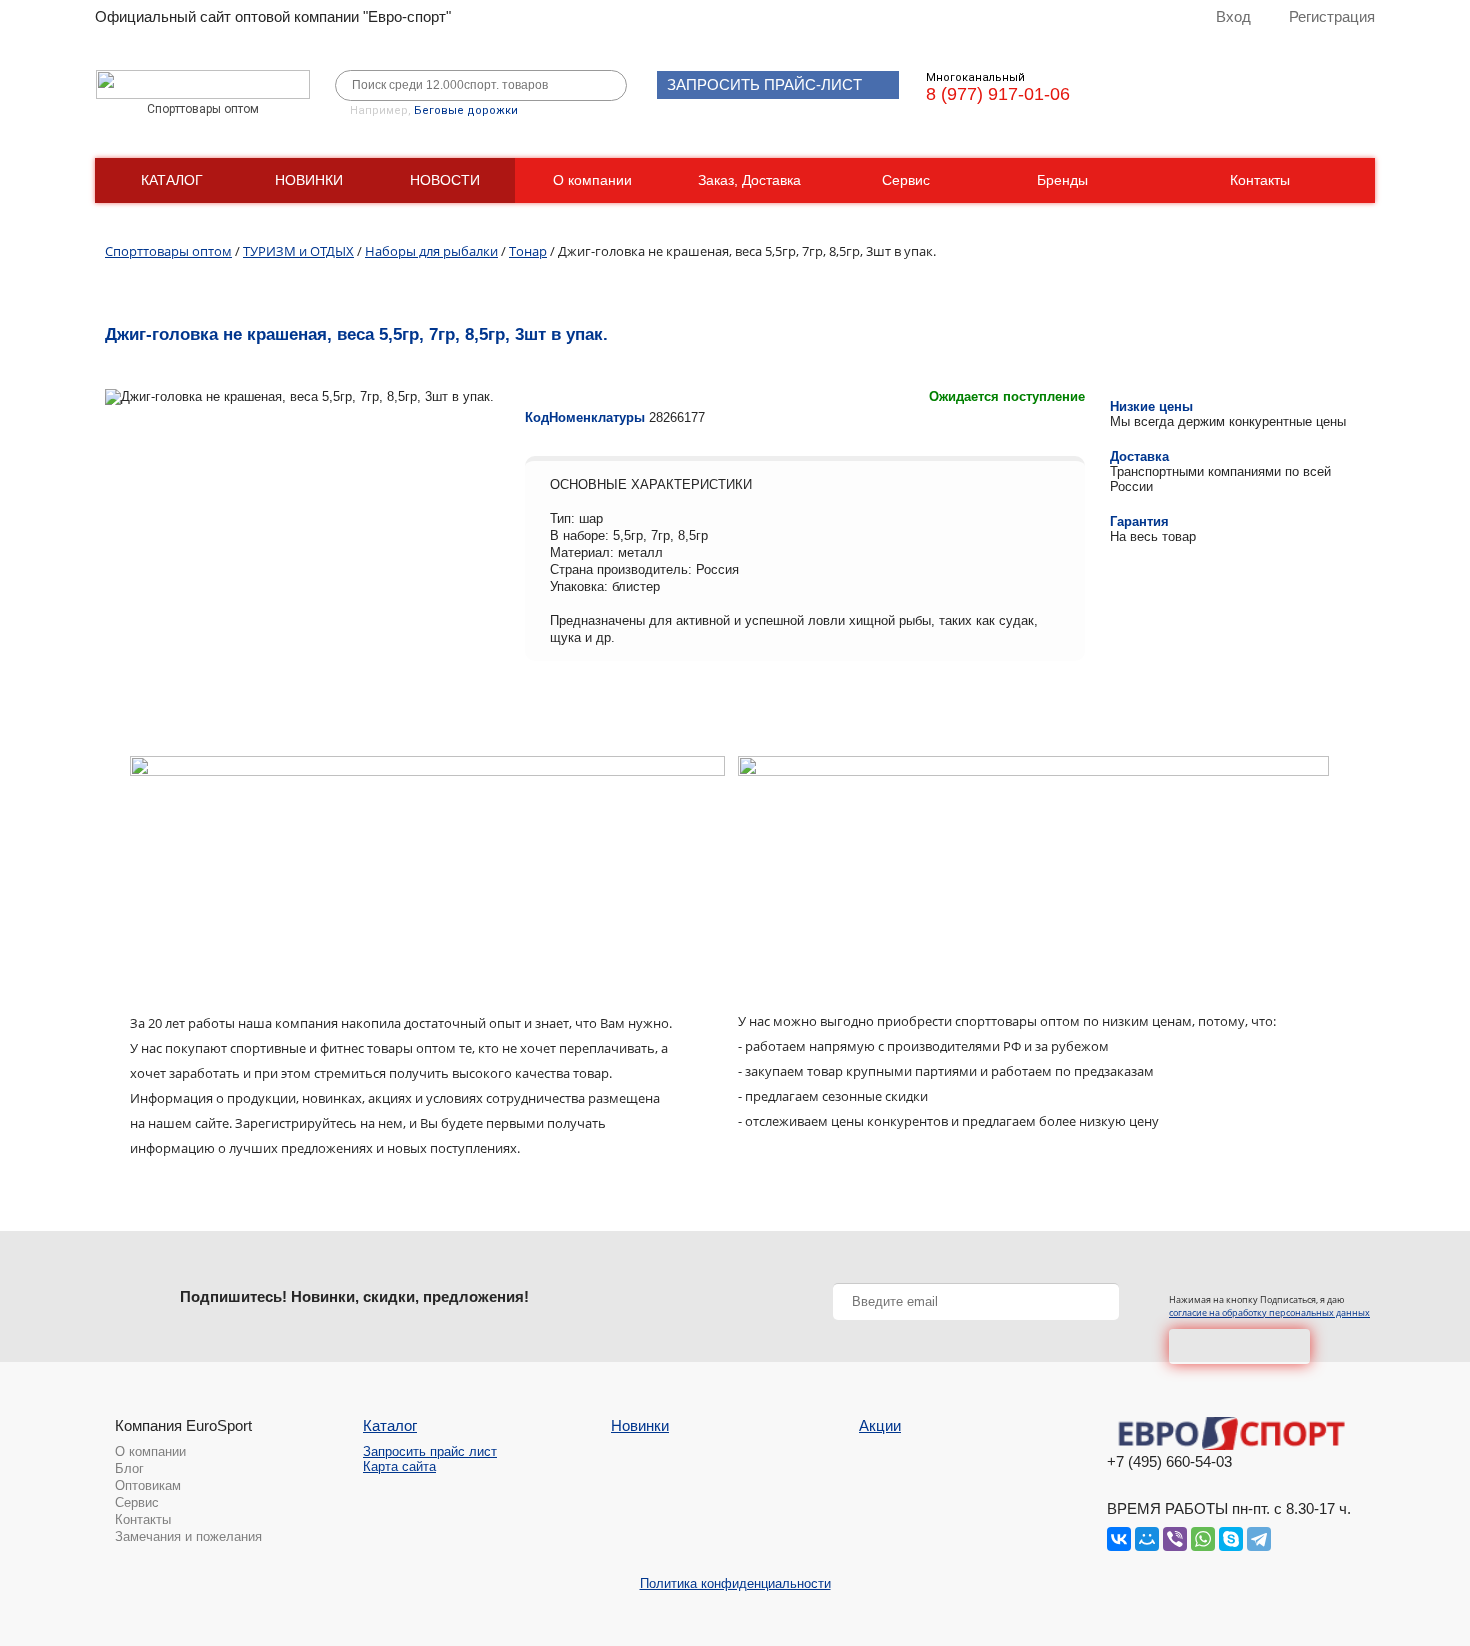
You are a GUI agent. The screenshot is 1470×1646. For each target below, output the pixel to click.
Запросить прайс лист (430, 1451)
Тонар (528, 251)
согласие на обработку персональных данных (1269, 1312)
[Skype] (1231, 1539)
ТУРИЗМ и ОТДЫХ (298, 251)
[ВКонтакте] (1119, 1539)
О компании (592, 180)
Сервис (906, 180)
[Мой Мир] (1147, 1539)
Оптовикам (148, 1485)
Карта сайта (399, 1466)
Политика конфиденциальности (735, 1583)
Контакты (1260, 180)
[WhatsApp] (1203, 1539)
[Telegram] (1259, 1539)
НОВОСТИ (445, 180)
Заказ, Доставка (749, 180)
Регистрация (1332, 16)
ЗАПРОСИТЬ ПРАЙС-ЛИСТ (764, 84)
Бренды (1062, 180)
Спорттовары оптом (168, 251)
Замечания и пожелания (188, 1536)
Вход (1233, 16)
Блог (129, 1468)
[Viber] (1175, 1539)
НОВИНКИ (309, 180)
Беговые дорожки (466, 110)
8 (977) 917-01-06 (998, 94)
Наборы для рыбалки (431, 251)
